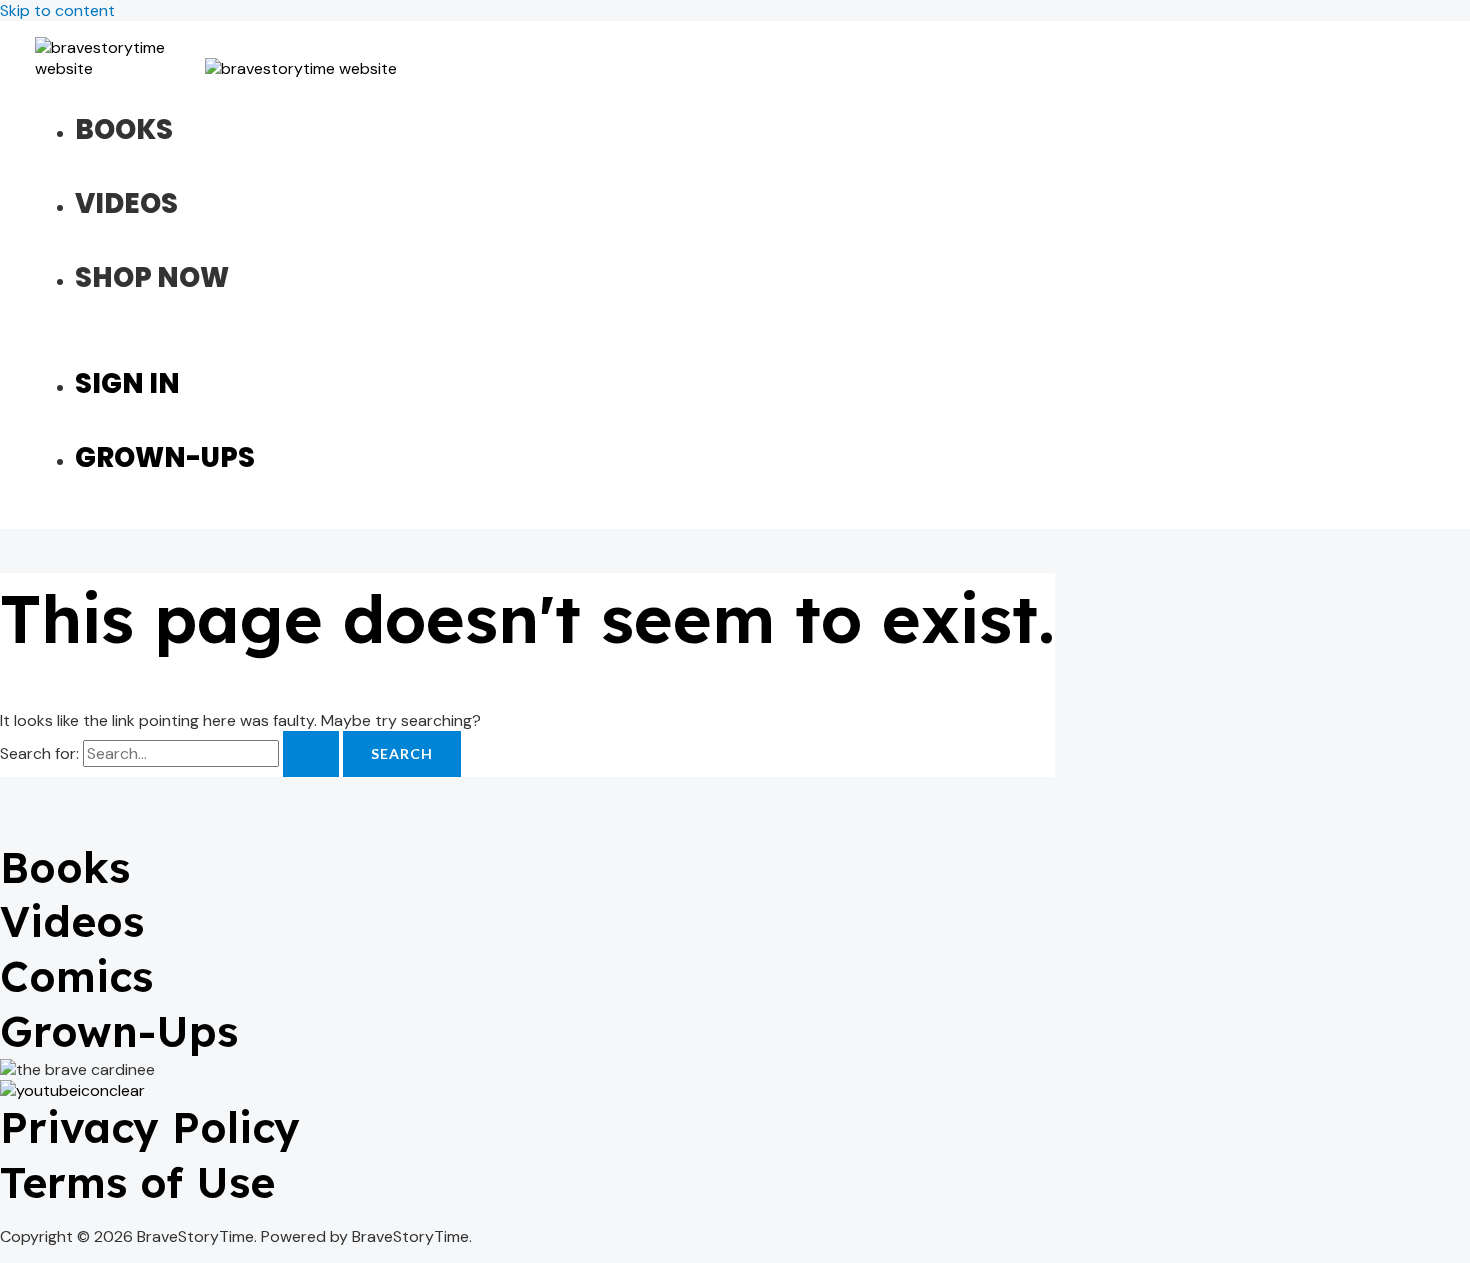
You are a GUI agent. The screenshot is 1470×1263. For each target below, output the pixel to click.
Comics (76, 976)
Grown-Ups (165, 457)
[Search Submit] (311, 754)
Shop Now (152, 277)
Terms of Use (137, 1182)
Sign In (127, 383)
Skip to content (57, 10)
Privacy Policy (150, 1127)
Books (124, 129)
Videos (126, 203)
